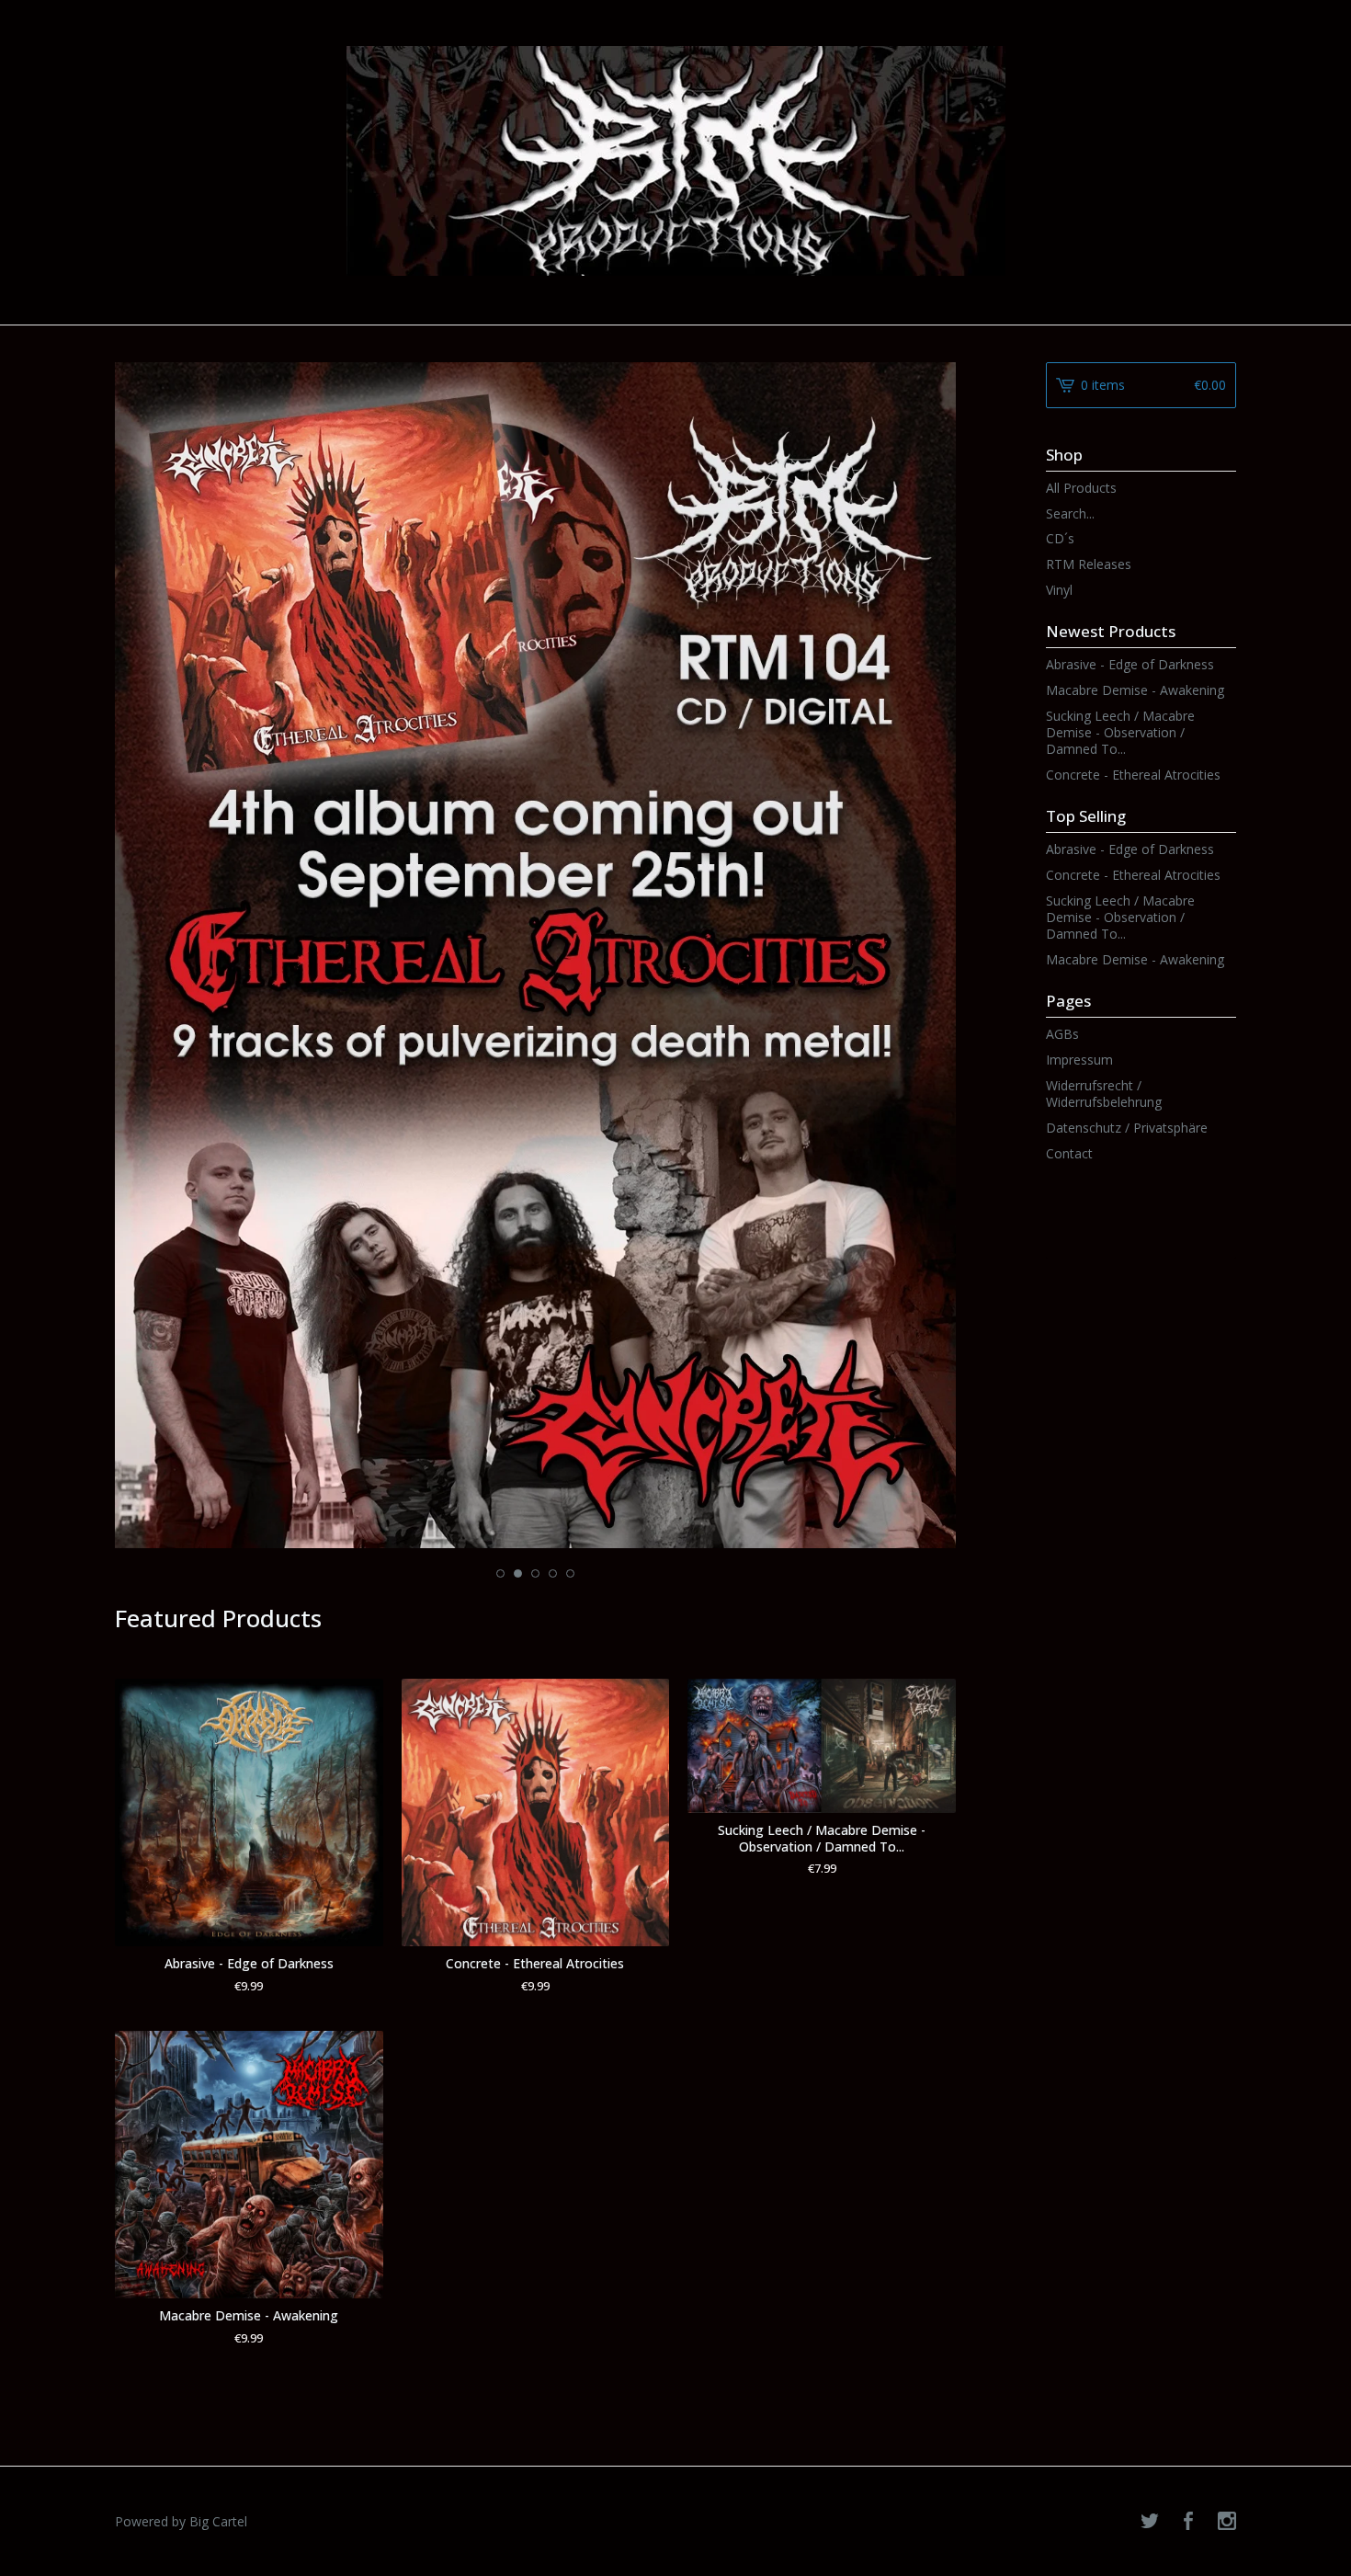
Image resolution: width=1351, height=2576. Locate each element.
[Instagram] (1227, 2522)
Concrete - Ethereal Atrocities (1133, 775)
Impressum (1079, 1060)
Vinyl (1059, 590)
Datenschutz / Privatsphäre (1127, 1128)
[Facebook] (1188, 2522)
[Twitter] (1150, 2522)
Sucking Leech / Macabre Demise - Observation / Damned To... (1120, 732)
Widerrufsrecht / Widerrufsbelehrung (1104, 1094)
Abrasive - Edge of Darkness (1130, 664)
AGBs (1062, 1034)
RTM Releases (1089, 564)
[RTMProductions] (676, 161)
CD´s (1060, 538)
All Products (1081, 488)
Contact (1069, 1153)
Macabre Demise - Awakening (1135, 690)
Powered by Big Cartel (181, 2521)
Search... (1070, 514)
